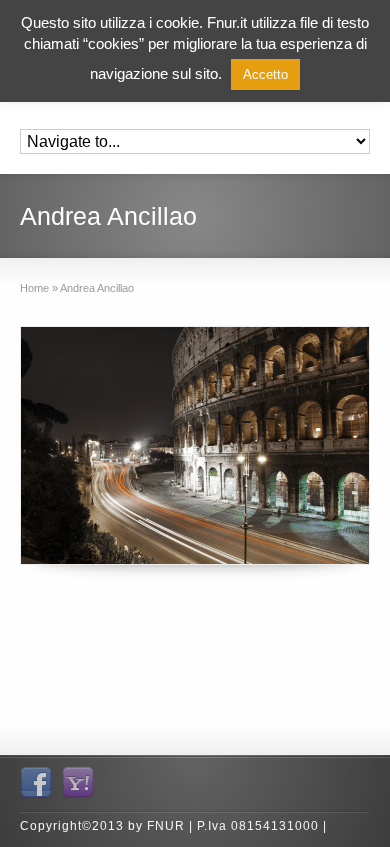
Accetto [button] (265, 74)
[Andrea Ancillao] (195, 445)
